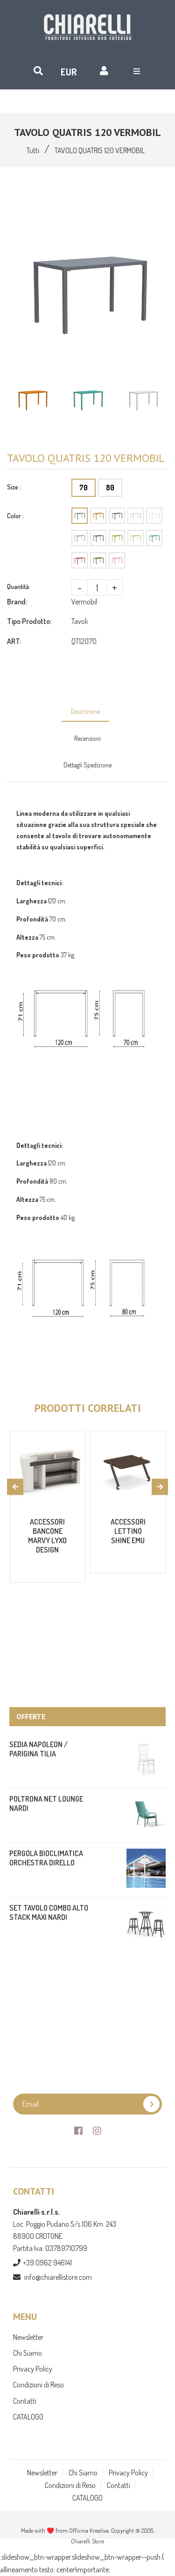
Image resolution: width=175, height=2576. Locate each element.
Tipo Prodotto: (29, 621)
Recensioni (87, 738)
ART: (14, 641)
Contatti (25, 2401)
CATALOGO (28, 2417)
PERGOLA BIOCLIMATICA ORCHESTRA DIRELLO (46, 1858)
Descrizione (85, 711)
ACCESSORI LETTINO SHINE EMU (128, 1531)
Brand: (17, 602)
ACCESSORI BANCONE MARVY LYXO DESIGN (47, 1536)
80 (110, 488)
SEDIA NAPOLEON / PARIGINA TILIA (38, 1749)
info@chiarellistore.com (58, 2277)
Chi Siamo (28, 2353)
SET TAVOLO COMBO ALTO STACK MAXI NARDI (49, 1912)
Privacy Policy (33, 2369)
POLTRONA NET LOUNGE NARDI (46, 1803)
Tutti (33, 150)
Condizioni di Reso (38, 2385)
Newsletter (28, 2337)
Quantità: (19, 586)
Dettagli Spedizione (87, 765)
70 (84, 488)
